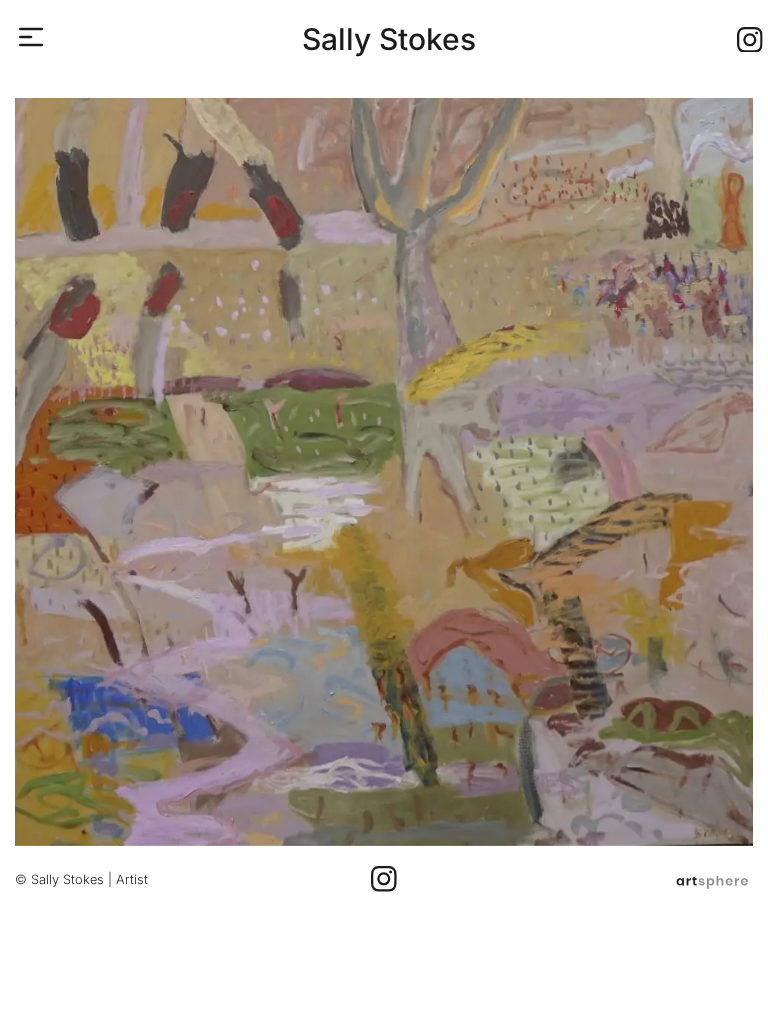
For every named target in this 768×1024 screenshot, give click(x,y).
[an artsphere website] (712, 879)
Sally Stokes (389, 39)
